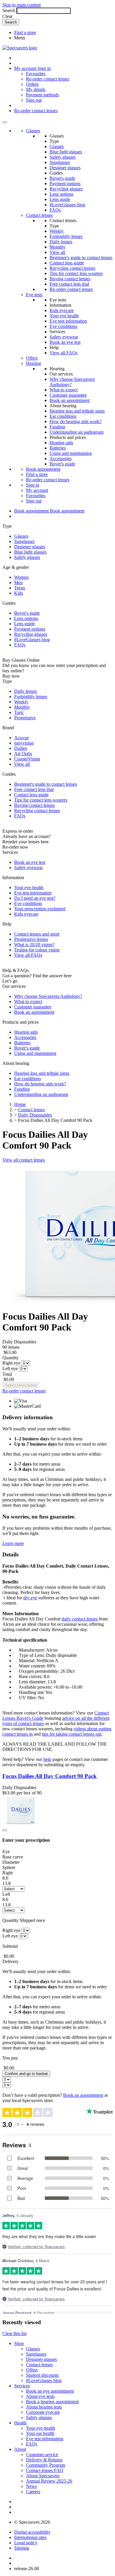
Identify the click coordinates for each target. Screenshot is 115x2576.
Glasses (33, 131)
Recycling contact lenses (72, 268)
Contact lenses (39, 215)
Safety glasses (63, 157)
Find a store (25, 32)
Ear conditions (63, 416)
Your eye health (64, 316)
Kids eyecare (62, 310)
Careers (33, 2492)
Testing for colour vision (37, 950)
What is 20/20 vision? (34, 945)
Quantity (10, 1358)
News (31, 2486)
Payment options (65, 183)
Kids (19, 593)
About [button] (20, 2449)
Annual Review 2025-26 (49, 2481)
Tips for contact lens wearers (76, 273)
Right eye (11, 1363)
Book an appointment (70, 400)
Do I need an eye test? (35, 898)
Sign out (34, 100)
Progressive (25, 718)
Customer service (42, 2455)
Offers (32, 358)
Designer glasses (65, 168)
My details (36, 89)
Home (20, 1104)
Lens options (61, 194)
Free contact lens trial (69, 284)
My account (37, 490)
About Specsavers (43, 2476)
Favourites (36, 74)
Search (9, 10)
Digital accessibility (32, 2532)
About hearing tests (44, 2407)
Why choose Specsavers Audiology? (48, 996)
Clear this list (14, 2333)
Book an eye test (65, 342)
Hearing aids (61, 443)
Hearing (33, 363)
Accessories (61, 459)
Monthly (57, 247)
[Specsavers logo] (20, 48)
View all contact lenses (24, 1160)
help (47, 1759)
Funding (57, 427)
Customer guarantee (68, 395)
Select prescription (21, 1385)
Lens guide (60, 199)
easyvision (24, 743)
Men (18, 583)
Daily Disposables (35, 1115)
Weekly (57, 231)
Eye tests (34, 295)
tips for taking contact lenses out (72, 1734)
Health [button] (20, 2423)
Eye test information (68, 321)
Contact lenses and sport (37, 934)
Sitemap (22, 2548)
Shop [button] (19, 2343)
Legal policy (26, 2543)
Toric (19, 712)
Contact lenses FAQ (45, 2470)
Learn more (13, 1543)
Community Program (46, 2465)
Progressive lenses (31, 939)
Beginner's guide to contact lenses (81, 258)
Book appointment (43, 469)
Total (7, 1374)
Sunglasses (60, 162)
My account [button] (26, 68)
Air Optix (23, 754)
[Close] (5, 1830)
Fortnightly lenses (66, 236)
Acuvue (22, 738)
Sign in (44, 68)
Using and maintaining (71, 453)
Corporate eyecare (43, 2412)
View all (57, 252)
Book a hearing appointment (52, 2402)
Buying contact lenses (70, 279)
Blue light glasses (66, 152)
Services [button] (22, 2386)
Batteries (58, 448)
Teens (20, 588)
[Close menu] (5, 122)
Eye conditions (63, 326)
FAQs (55, 210)
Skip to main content (22, 5)
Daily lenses (61, 242)
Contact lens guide (67, 263)
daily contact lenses (80, 1619)
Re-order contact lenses (48, 79)
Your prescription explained (40, 909)
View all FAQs (64, 353)
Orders (32, 84)
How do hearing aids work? (75, 421)
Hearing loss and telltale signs (77, 411)
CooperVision (27, 759)
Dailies (21, 748)
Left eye (10, 1369)
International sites (30, 2537)
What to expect (64, 390)
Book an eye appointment (50, 2391)
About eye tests (40, 2396)
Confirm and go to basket (26, 2074)
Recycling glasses (66, 189)
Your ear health (40, 2433)
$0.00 (9, 1379)
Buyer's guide (62, 178)
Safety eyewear (64, 337)
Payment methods (42, 95)
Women (21, 577)
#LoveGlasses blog (67, 205)
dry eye (30, 1598)
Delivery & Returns (44, 2460)
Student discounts (42, 2375)
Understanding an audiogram (77, 432)
